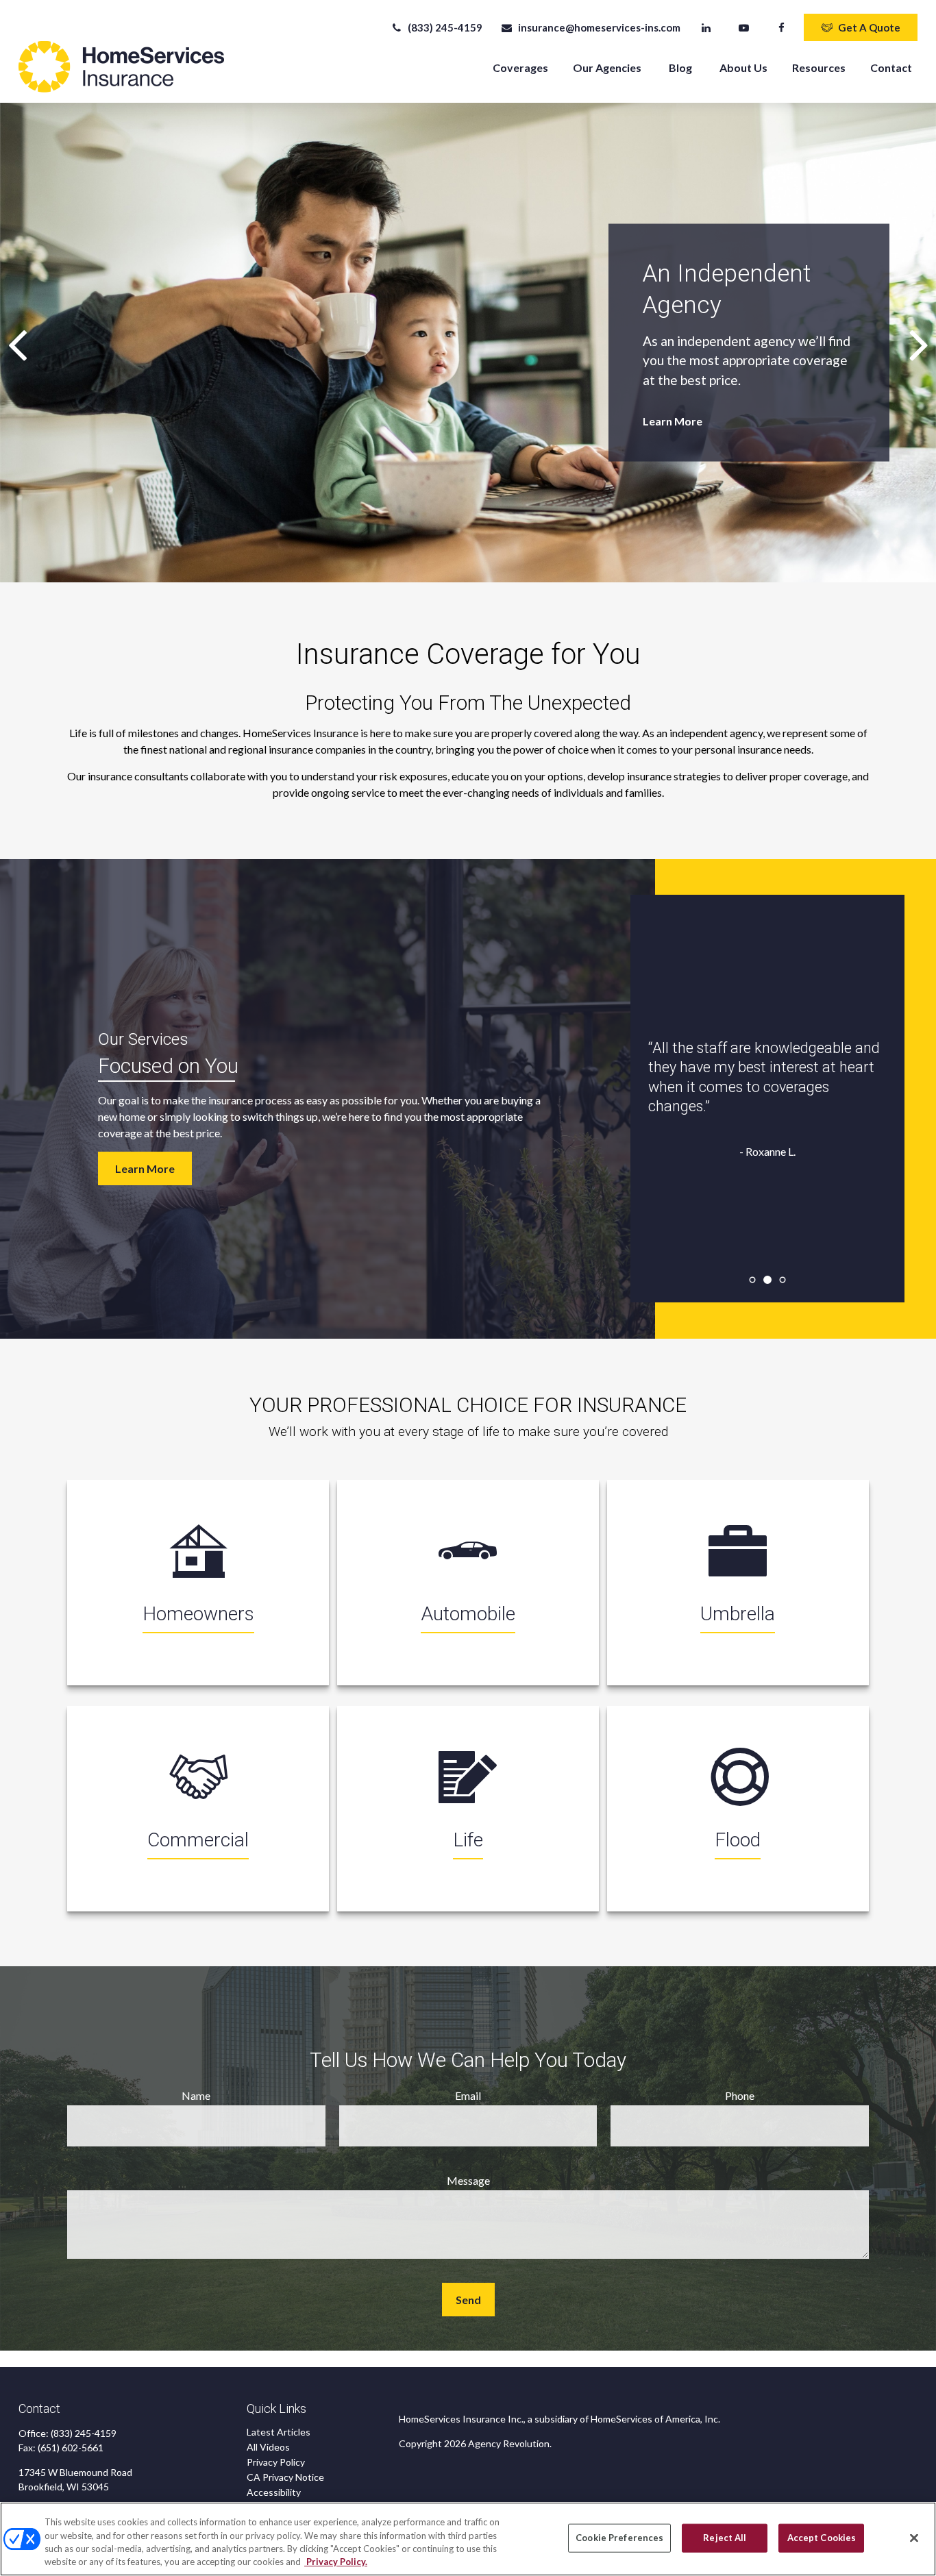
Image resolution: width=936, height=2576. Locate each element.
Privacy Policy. (336, 2562)
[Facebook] (781, 27)
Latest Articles (279, 2432)
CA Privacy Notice (285, 2477)
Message (468, 2180)
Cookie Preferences (619, 2538)
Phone (740, 2095)
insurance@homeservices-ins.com (599, 27)
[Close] (914, 2538)
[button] (520, 67)
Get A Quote (869, 27)
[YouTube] (744, 27)
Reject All (725, 2538)
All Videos (268, 2447)
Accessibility (274, 2492)
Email (468, 2095)
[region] (468, 2539)
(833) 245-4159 (445, 27)
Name (196, 2095)
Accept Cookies (822, 2538)
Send (468, 2300)
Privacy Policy (276, 2462)
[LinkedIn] (706, 27)
